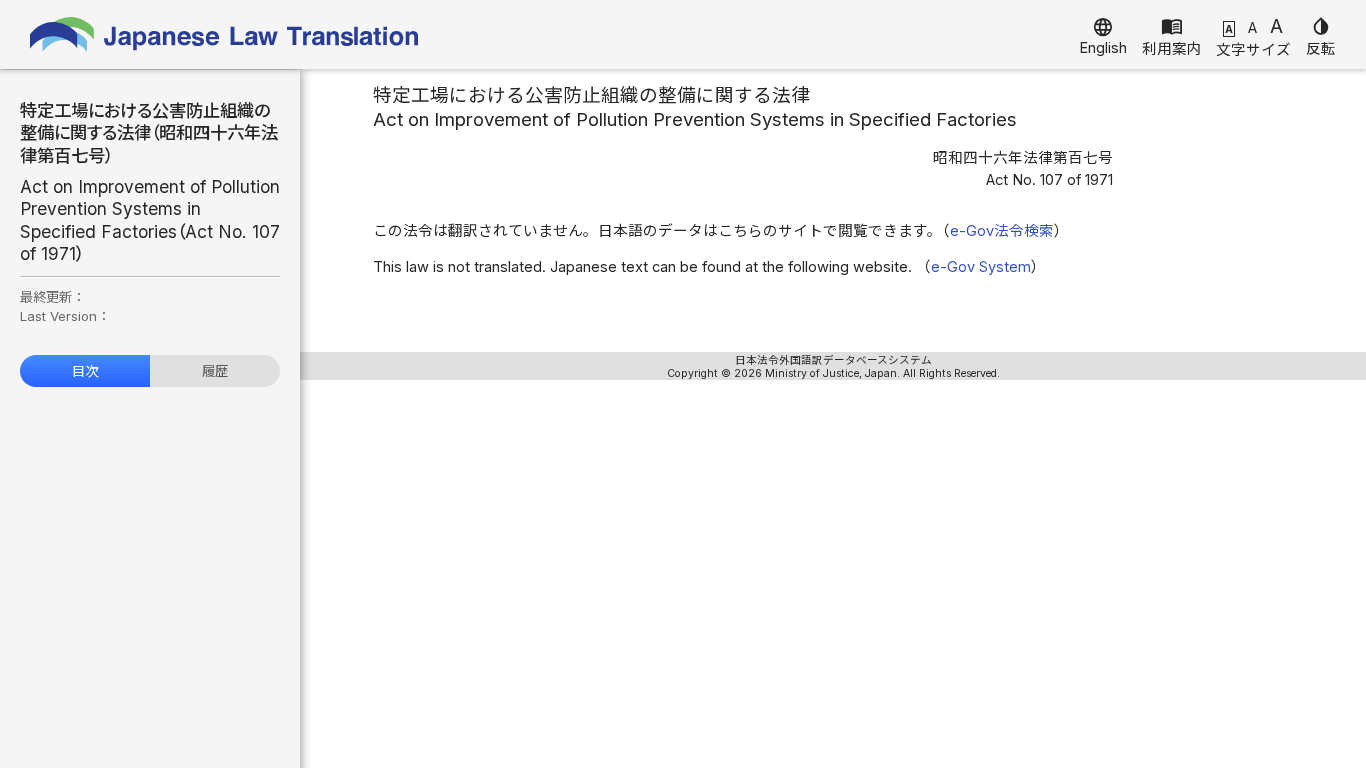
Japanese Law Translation (225, 34)
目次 (85, 371)
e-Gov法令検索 (1002, 231)
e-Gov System (981, 267)
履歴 (215, 371)
